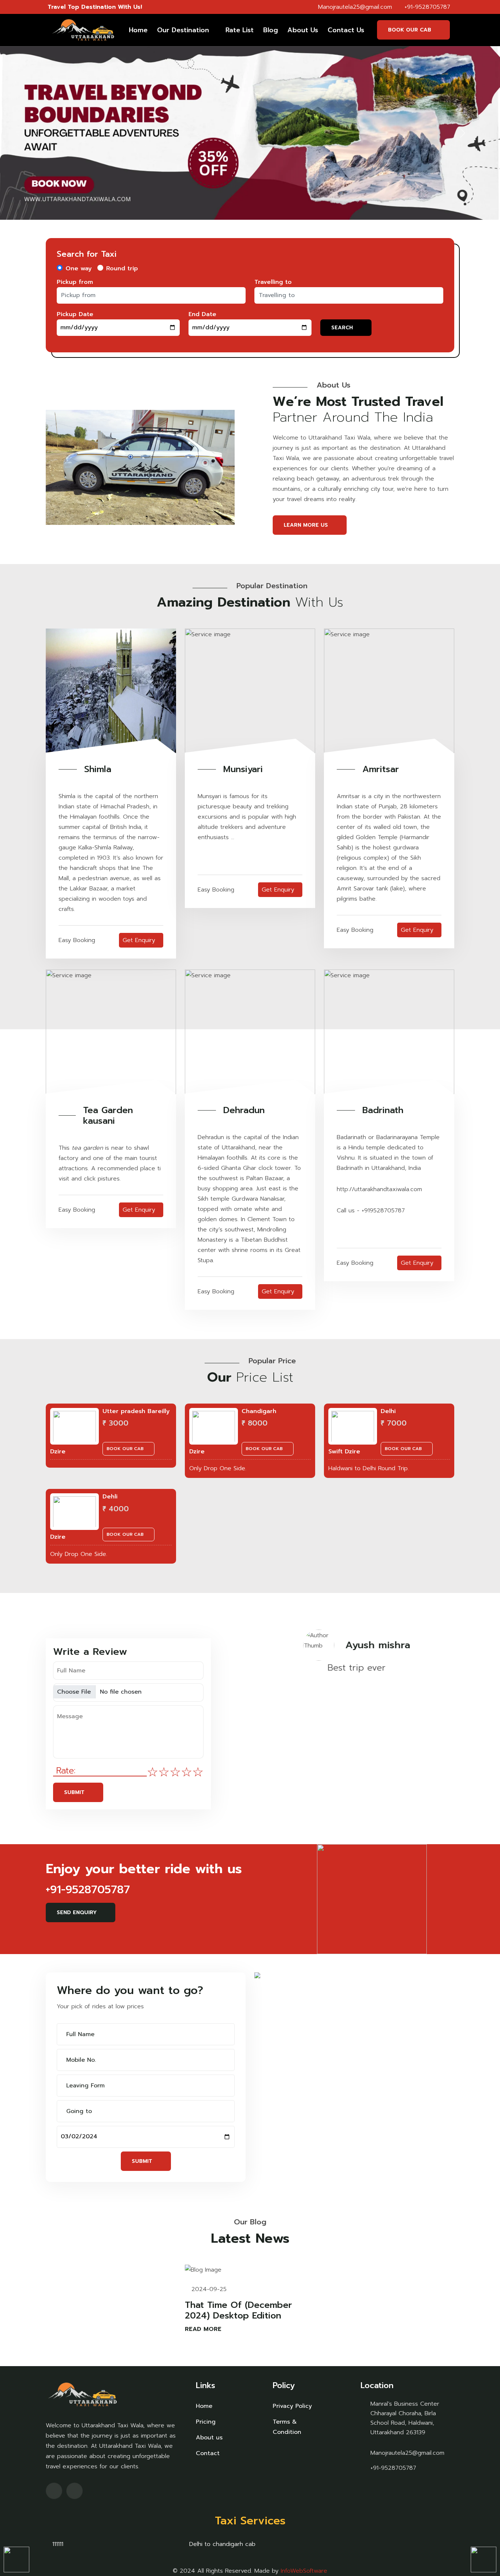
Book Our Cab (410, 30)
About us (209, 2438)
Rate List (240, 30)
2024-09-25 (208, 2289)
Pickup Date (75, 314)
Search (342, 328)
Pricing (206, 2422)
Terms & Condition (287, 2427)
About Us (303, 30)
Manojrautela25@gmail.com (354, 7)
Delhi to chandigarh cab (221, 2544)
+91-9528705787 (426, 7)
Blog (270, 30)
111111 (57, 2544)
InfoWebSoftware (304, 2571)
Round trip (122, 268)
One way (79, 268)
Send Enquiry (77, 1912)
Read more (204, 2329)
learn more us (306, 525)
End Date (202, 314)
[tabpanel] (337, 1662)
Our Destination (183, 30)
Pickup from (75, 282)
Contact (208, 2453)
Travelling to (273, 282)
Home (138, 30)
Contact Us (346, 30)
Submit (74, 1792)
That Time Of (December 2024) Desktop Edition (238, 2310)
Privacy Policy (292, 2406)
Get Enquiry (139, 940)
